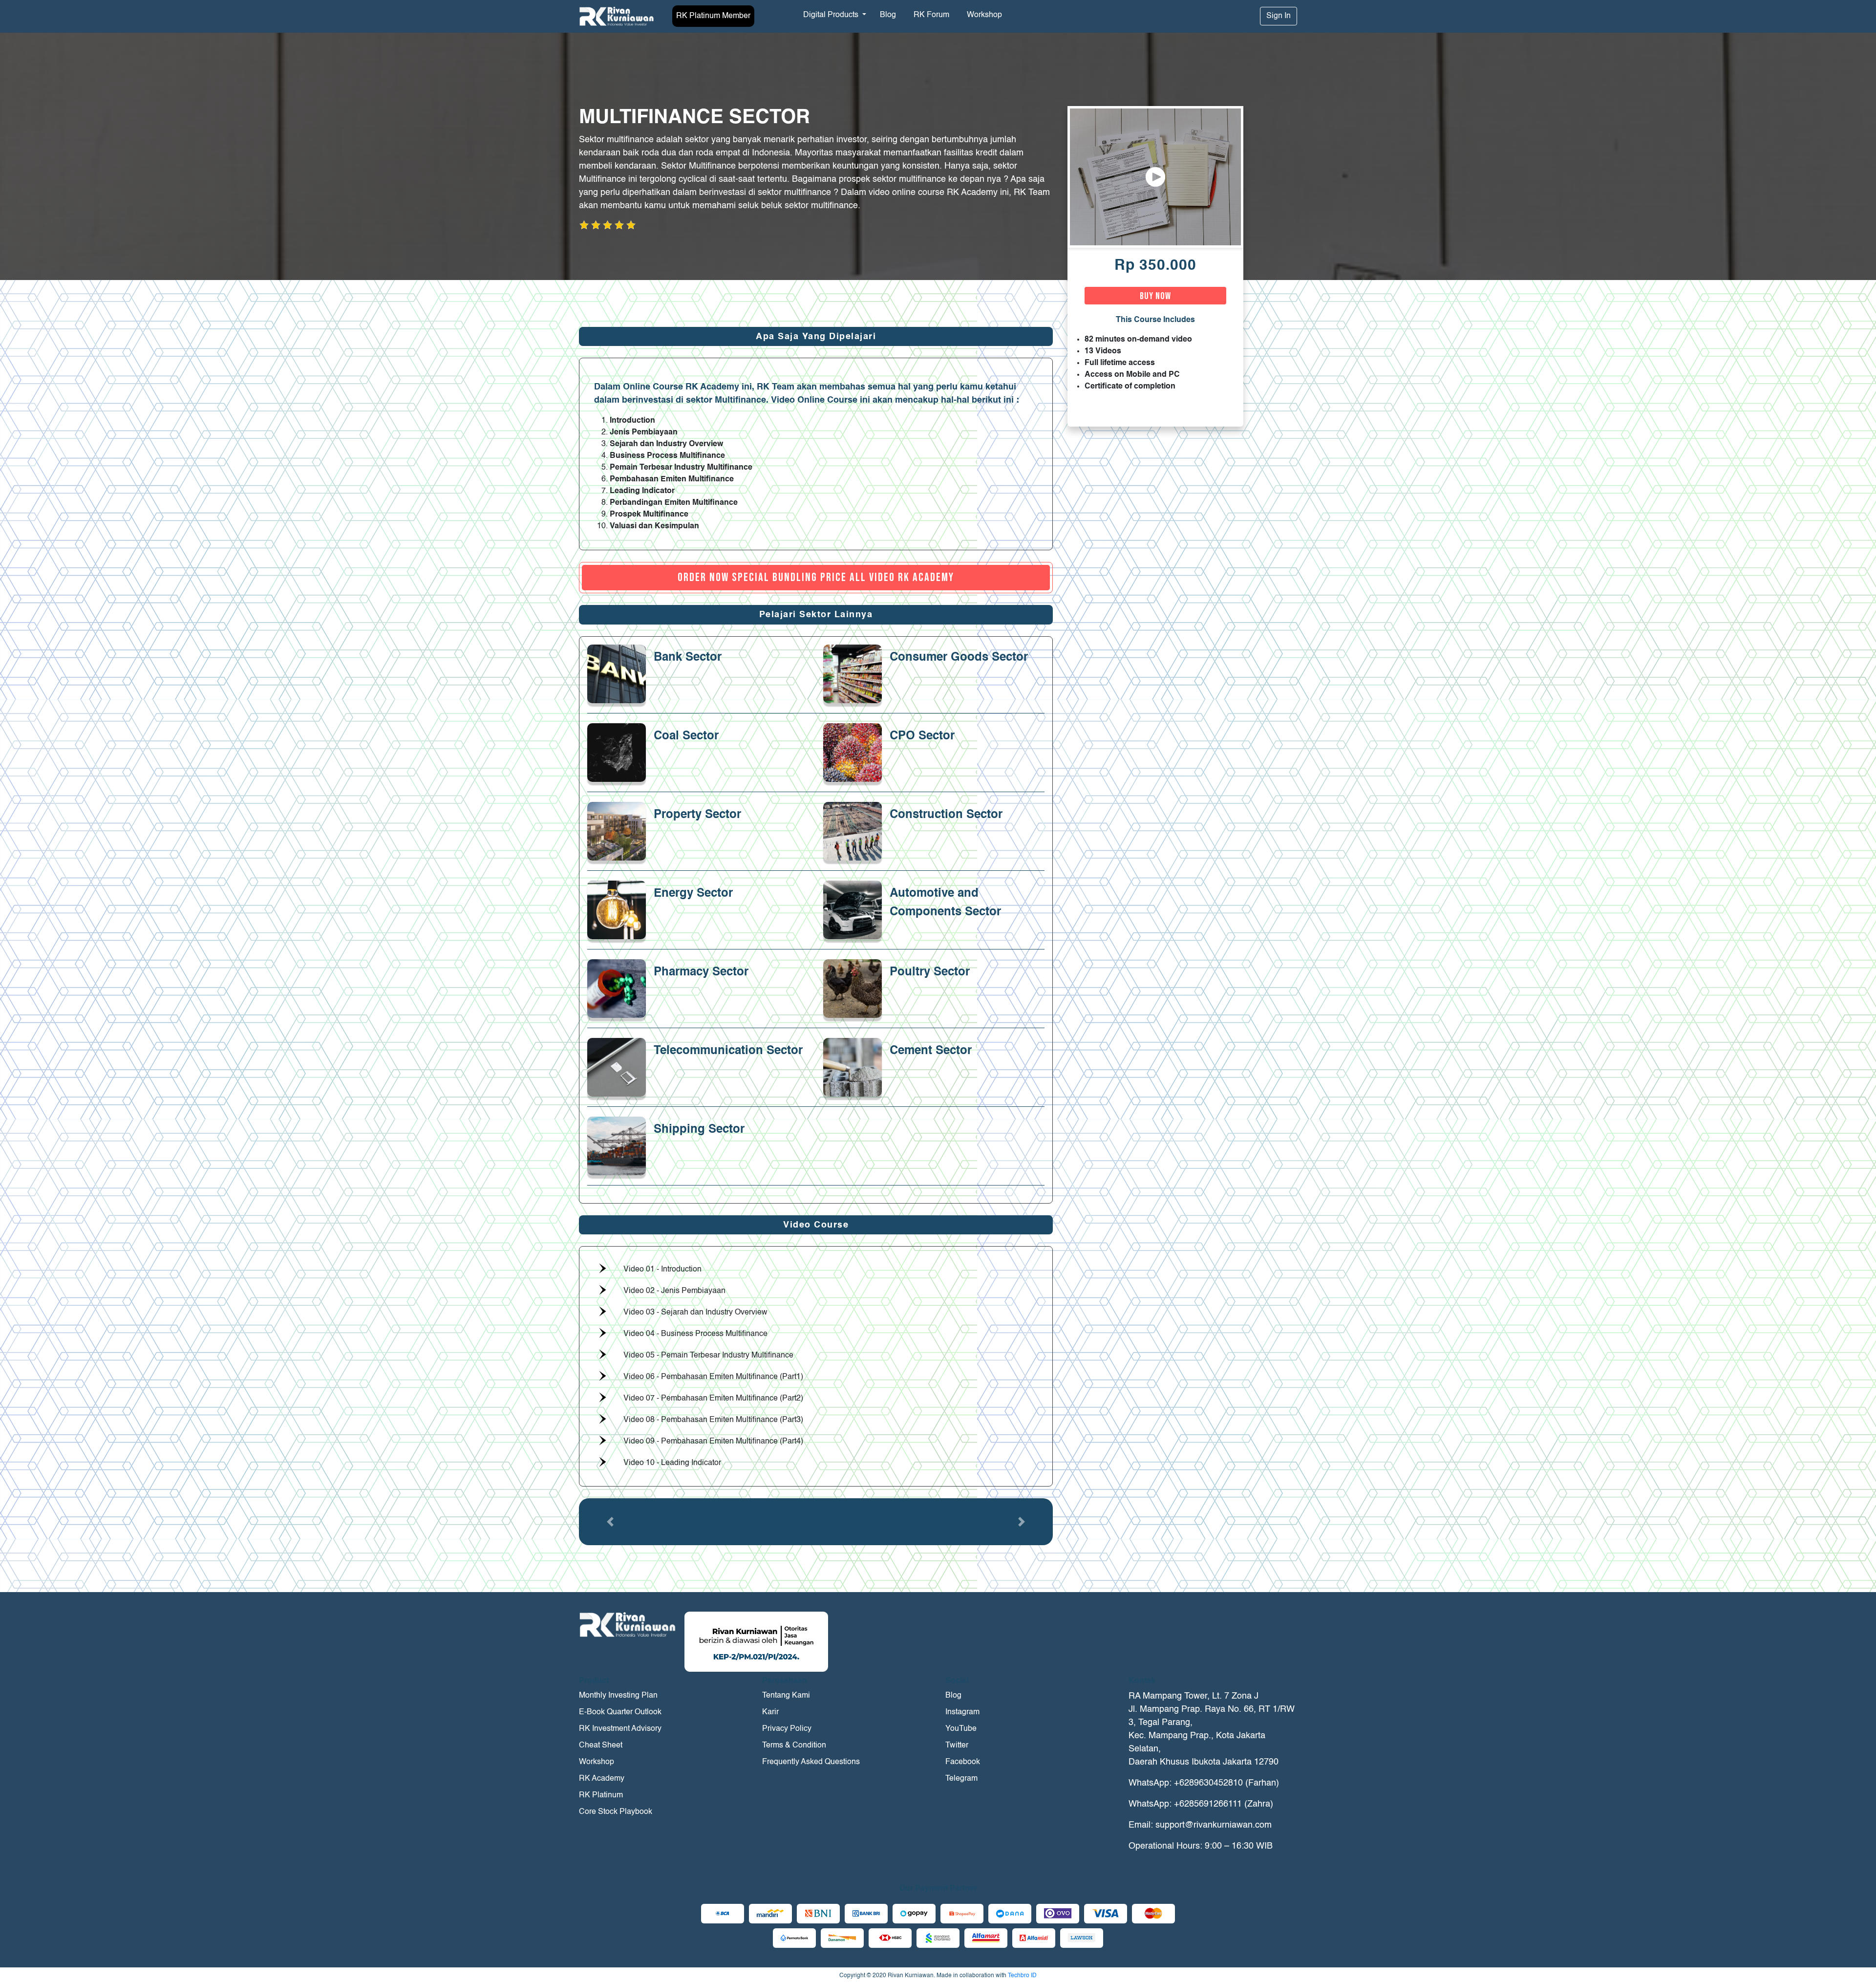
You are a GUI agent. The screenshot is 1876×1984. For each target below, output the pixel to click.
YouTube (961, 1729)
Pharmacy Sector (701, 972)
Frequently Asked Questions (811, 1762)
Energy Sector (693, 894)
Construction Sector (946, 815)
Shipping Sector (699, 1130)
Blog (888, 15)
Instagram (962, 1712)
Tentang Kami (786, 1696)
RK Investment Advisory (620, 1729)
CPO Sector (922, 736)
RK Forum (931, 15)
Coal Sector (686, 736)
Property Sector (697, 815)
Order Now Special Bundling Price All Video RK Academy (816, 577)
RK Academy (602, 1779)
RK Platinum (601, 1795)
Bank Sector (688, 658)
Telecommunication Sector (728, 1051)
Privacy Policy (787, 1729)
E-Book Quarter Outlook (620, 1712)
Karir (770, 1712)
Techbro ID (1022, 1976)
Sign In (1279, 16)
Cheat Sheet (601, 1746)
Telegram (961, 1779)
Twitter (957, 1746)
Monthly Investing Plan (618, 1696)
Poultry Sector (930, 972)
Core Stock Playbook (616, 1812)
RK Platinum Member (713, 16)
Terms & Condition (794, 1746)
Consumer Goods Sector (959, 658)
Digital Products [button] (832, 15)
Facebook (963, 1762)
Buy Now (1155, 296)
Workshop (984, 15)
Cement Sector (931, 1051)
